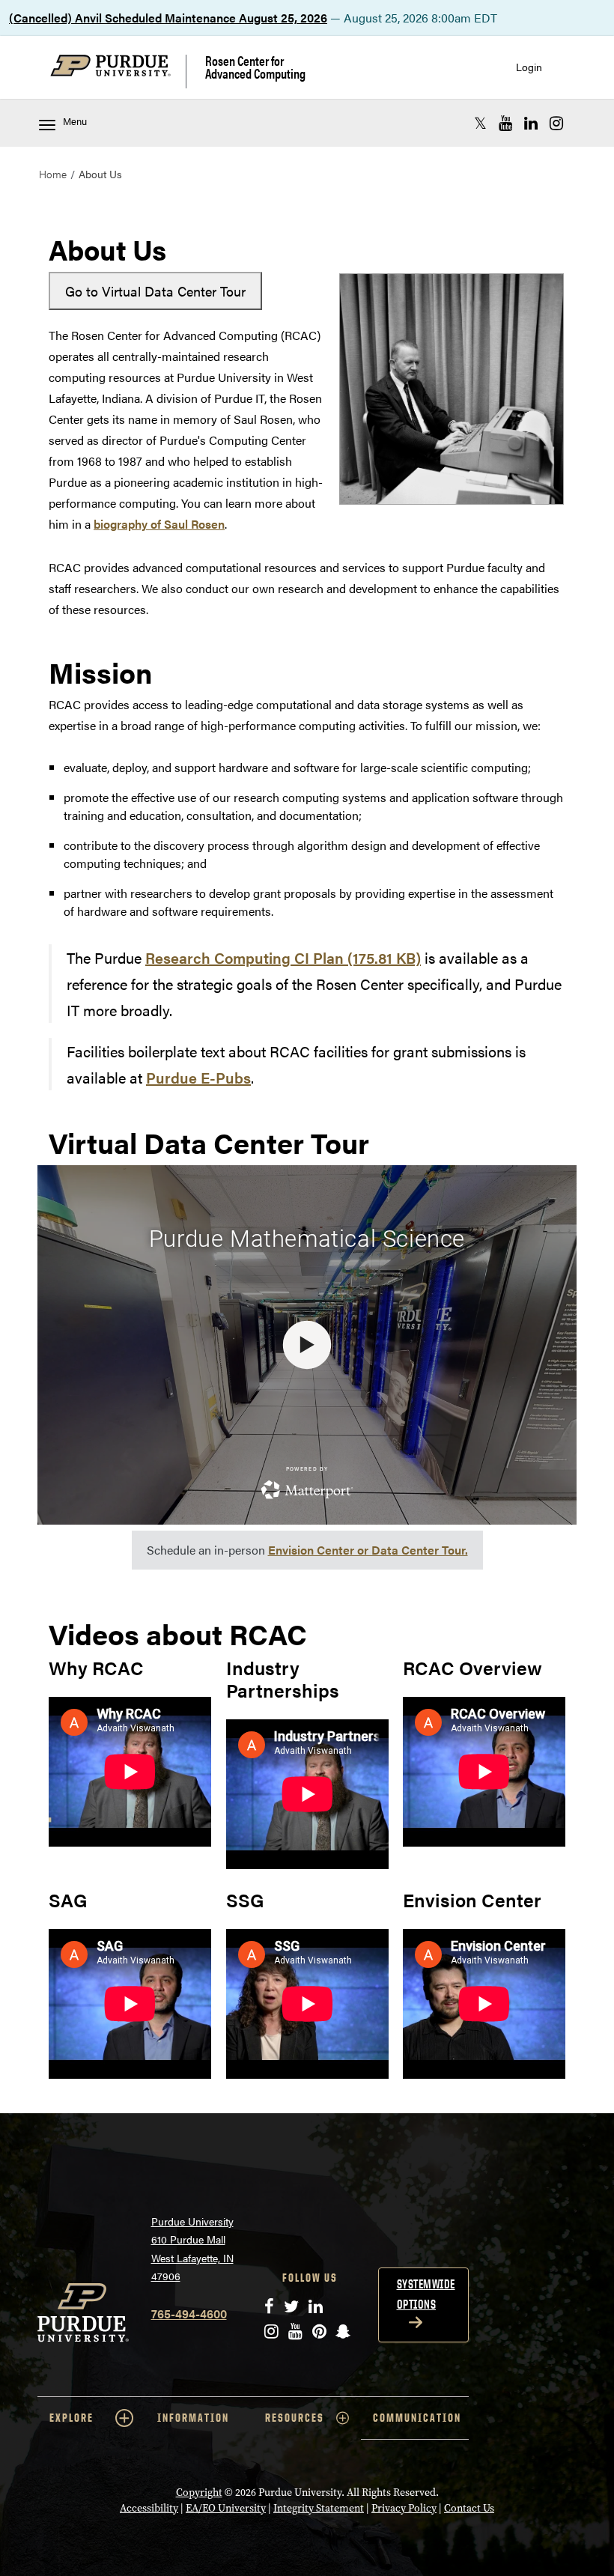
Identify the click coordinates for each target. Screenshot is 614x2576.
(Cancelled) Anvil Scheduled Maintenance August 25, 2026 (168, 18)
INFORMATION (193, 2418)
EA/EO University (226, 2508)
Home (53, 174)
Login (529, 67)
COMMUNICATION (417, 2418)
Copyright (199, 2493)
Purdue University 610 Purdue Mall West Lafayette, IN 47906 (192, 2249)
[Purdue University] (118, 72)
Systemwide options (426, 2294)
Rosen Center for (255, 67)
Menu (75, 121)
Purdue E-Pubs (198, 1077)
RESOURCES (295, 2418)
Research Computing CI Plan (283, 957)
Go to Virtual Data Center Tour (155, 291)
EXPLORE (72, 2418)
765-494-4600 (189, 2314)
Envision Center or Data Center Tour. (368, 1550)
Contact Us (469, 2508)
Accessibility (149, 2508)
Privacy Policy (404, 2508)
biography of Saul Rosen (159, 524)
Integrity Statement (319, 2508)
